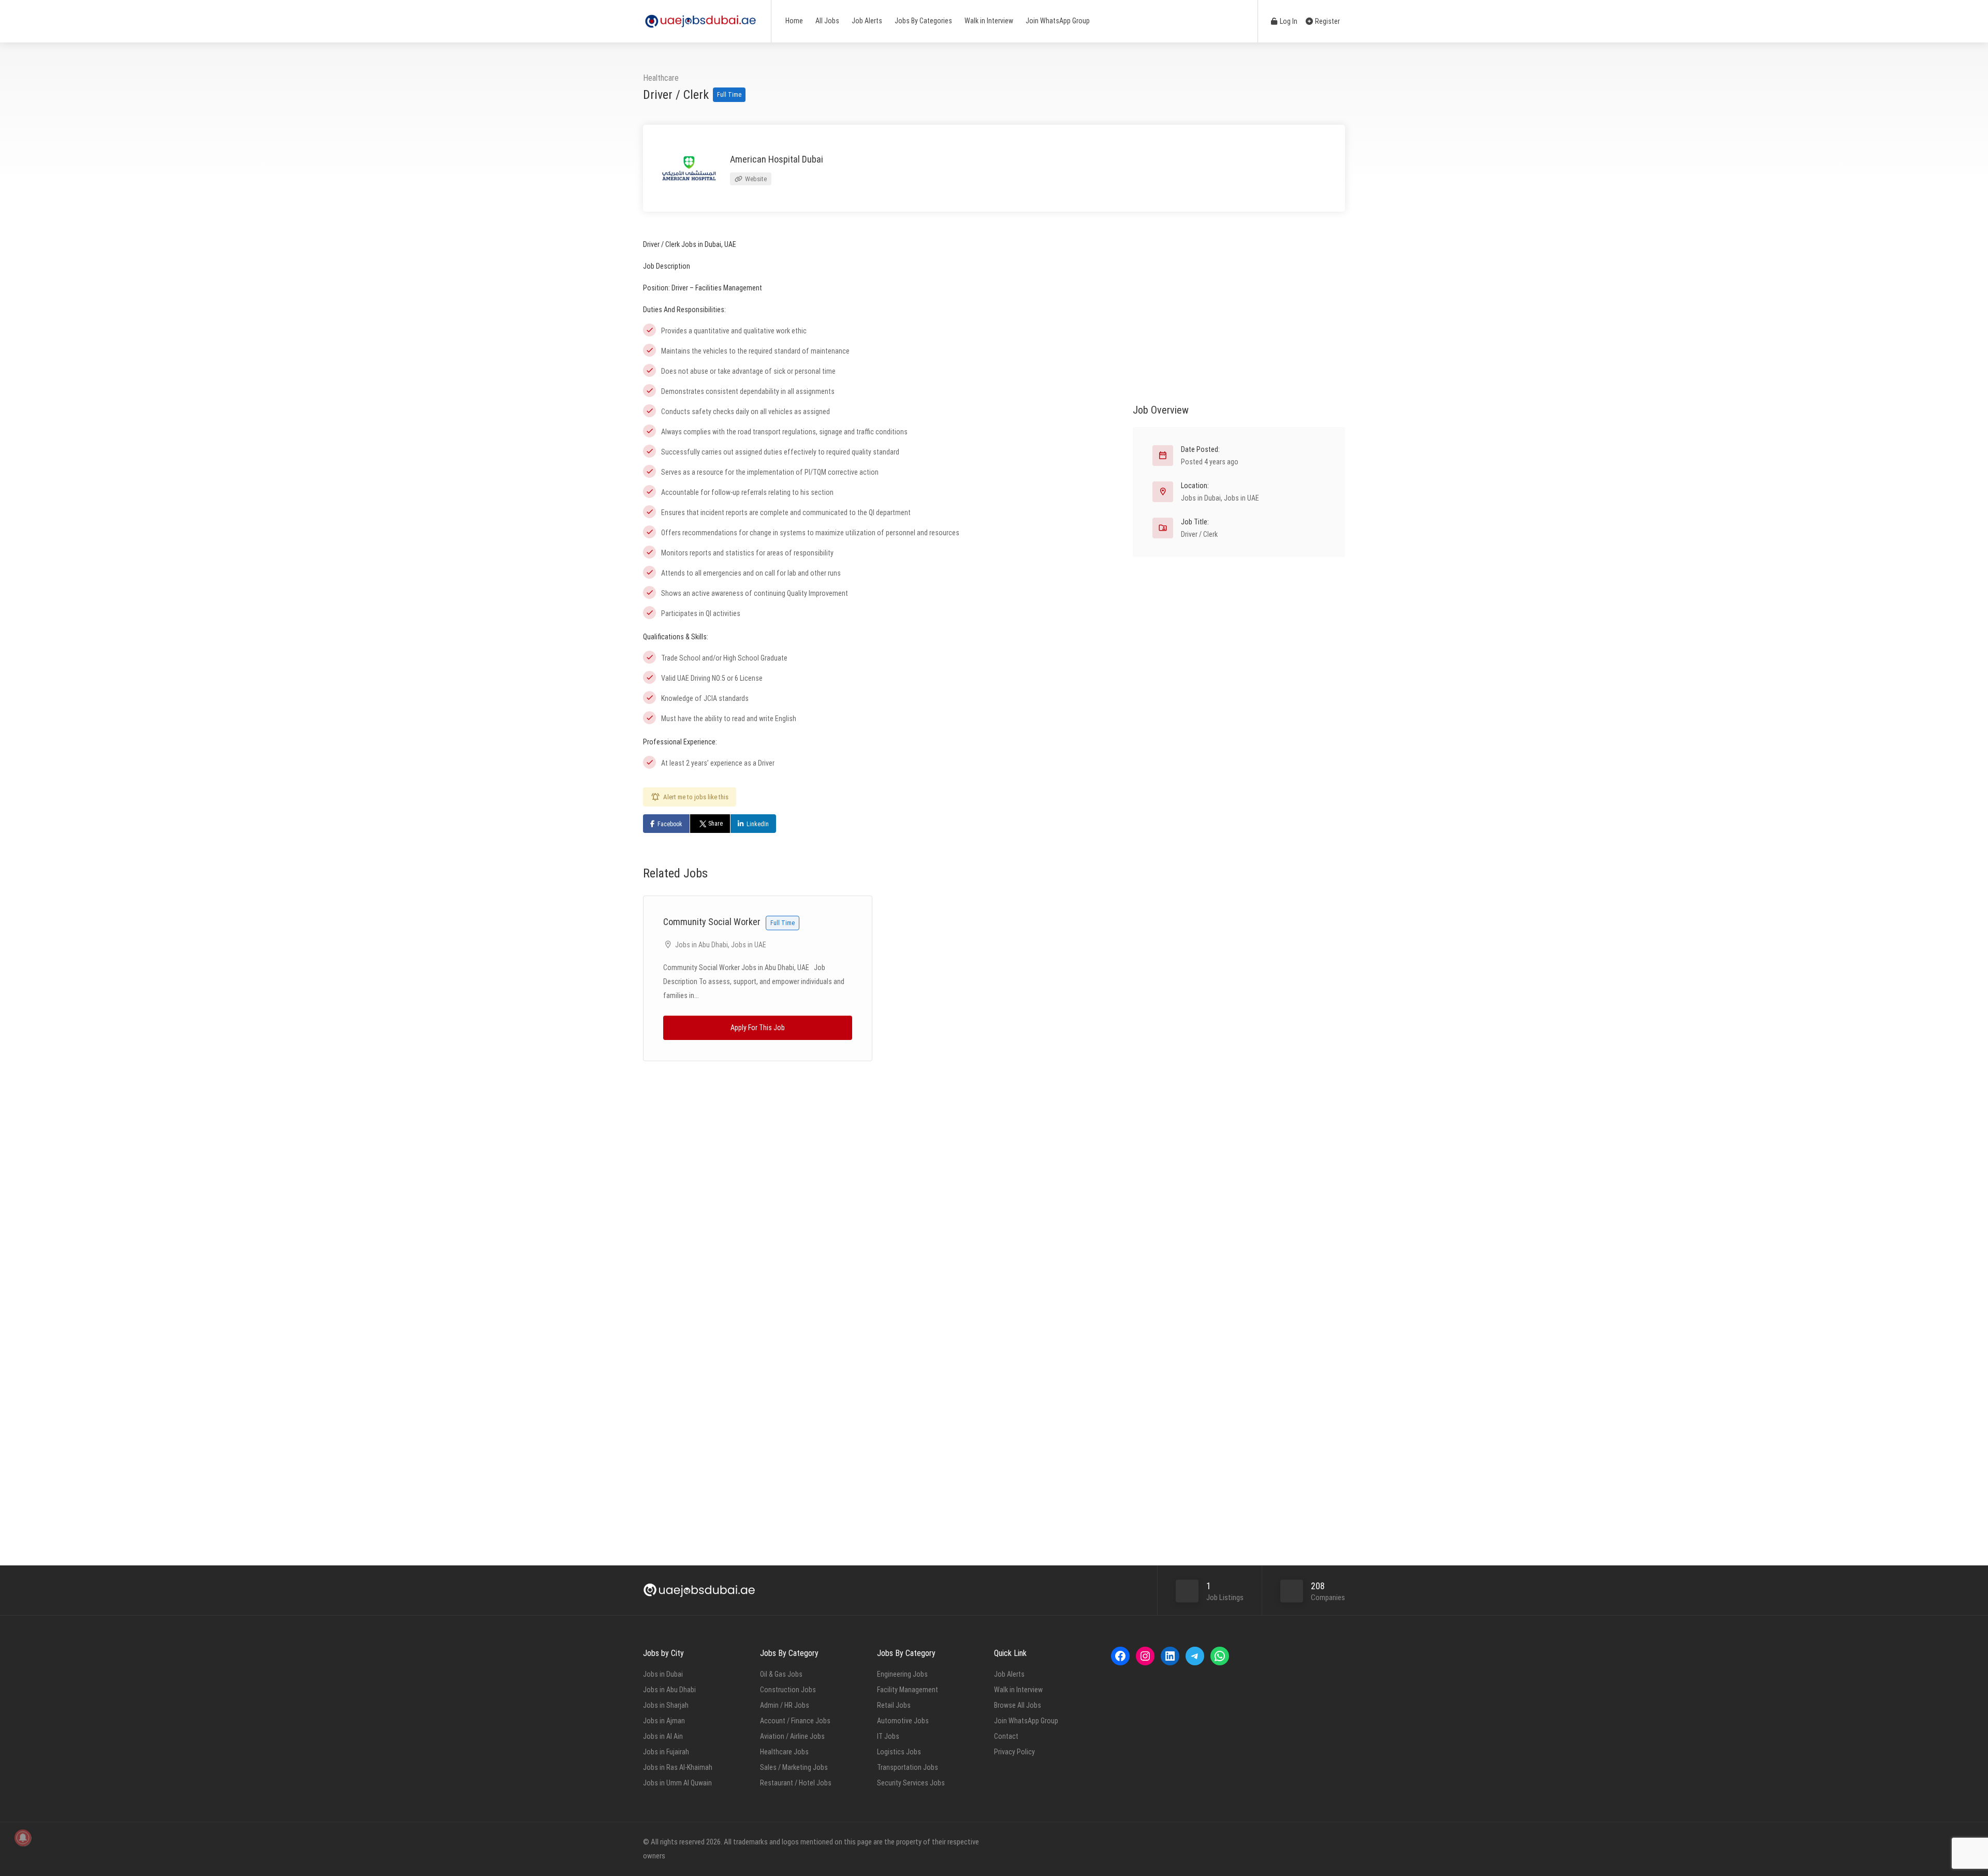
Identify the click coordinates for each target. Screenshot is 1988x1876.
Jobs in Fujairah (666, 1752)
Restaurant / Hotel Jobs (796, 1783)
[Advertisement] (1239, 310)
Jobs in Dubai (1201, 498)
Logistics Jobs (899, 1752)
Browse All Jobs (1018, 1705)
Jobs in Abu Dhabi (701, 945)
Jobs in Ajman (664, 1721)
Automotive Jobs (903, 1721)
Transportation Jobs (908, 1767)
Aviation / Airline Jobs (792, 1736)
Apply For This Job (758, 1028)
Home (794, 21)
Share (715, 824)
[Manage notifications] (23, 1838)
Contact (1006, 1736)
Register (1327, 21)
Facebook (670, 824)
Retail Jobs (894, 1705)
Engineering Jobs (902, 1674)
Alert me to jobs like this (696, 797)
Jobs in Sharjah (666, 1705)
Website (755, 179)
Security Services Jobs (911, 1783)
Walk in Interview (989, 21)
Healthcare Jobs (784, 1752)
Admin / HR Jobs (785, 1705)
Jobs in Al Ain (663, 1736)
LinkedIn (758, 824)
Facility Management (908, 1690)
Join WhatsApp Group (1058, 21)
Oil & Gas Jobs (781, 1674)
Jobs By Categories (923, 21)
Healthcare (661, 78)
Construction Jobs (788, 1690)
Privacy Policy (1014, 1752)
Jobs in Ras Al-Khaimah (678, 1767)
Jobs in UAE (749, 945)
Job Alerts (867, 21)
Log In (1288, 21)
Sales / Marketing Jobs (794, 1767)
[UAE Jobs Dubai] (700, 16)
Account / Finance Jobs (795, 1721)
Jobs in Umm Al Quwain (677, 1783)
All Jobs (827, 21)
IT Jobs (888, 1736)
